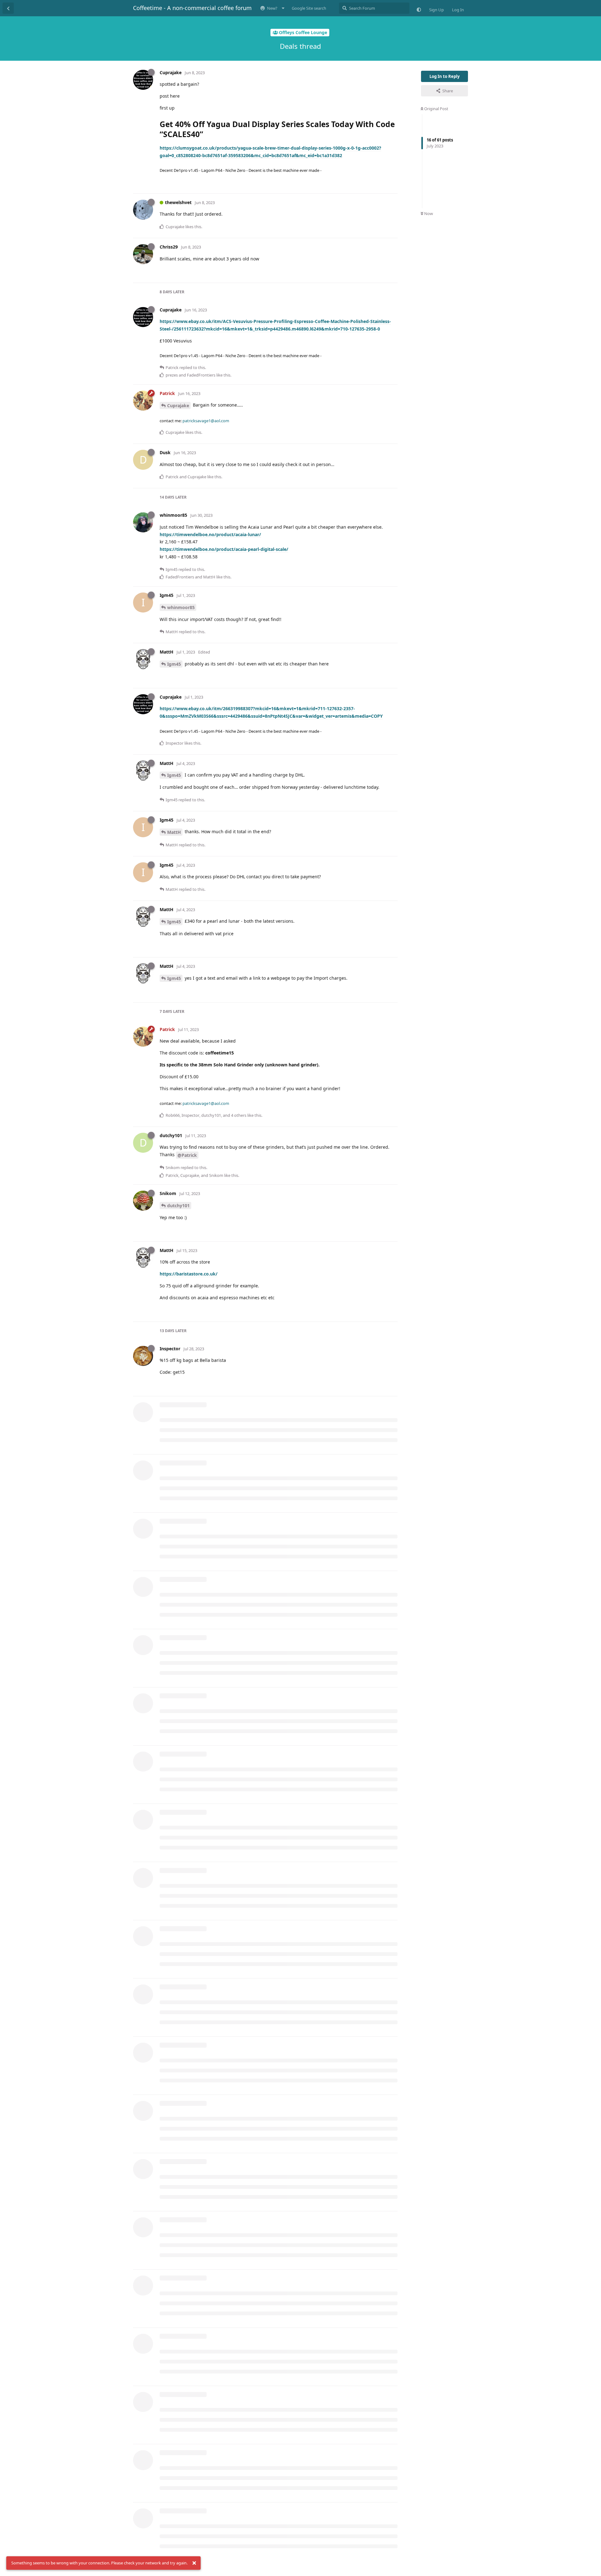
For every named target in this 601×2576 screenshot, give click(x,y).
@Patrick (187, 1155)
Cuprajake (178, 405)
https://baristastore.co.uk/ (189, 1274)
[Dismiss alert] (194, 2563)
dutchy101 (178, 1206)
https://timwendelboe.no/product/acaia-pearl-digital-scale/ (224, 549)
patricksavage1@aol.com (206, 421)
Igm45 (174, 664)
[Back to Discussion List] (8, 8)
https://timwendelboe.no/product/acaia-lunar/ (210, 534)
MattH (174, 832)
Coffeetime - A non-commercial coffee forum (192, 8)
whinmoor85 (181, 607)
